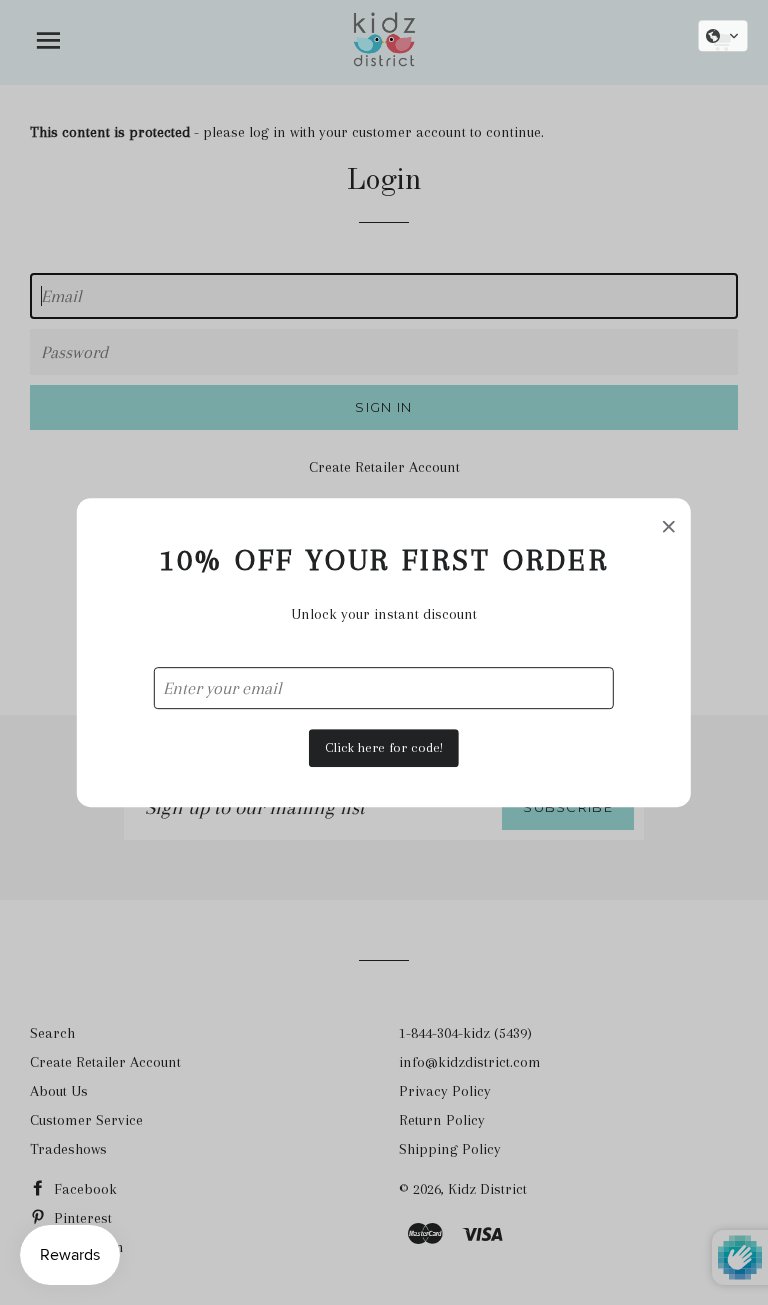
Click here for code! (384, 747)
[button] (723, 36)
